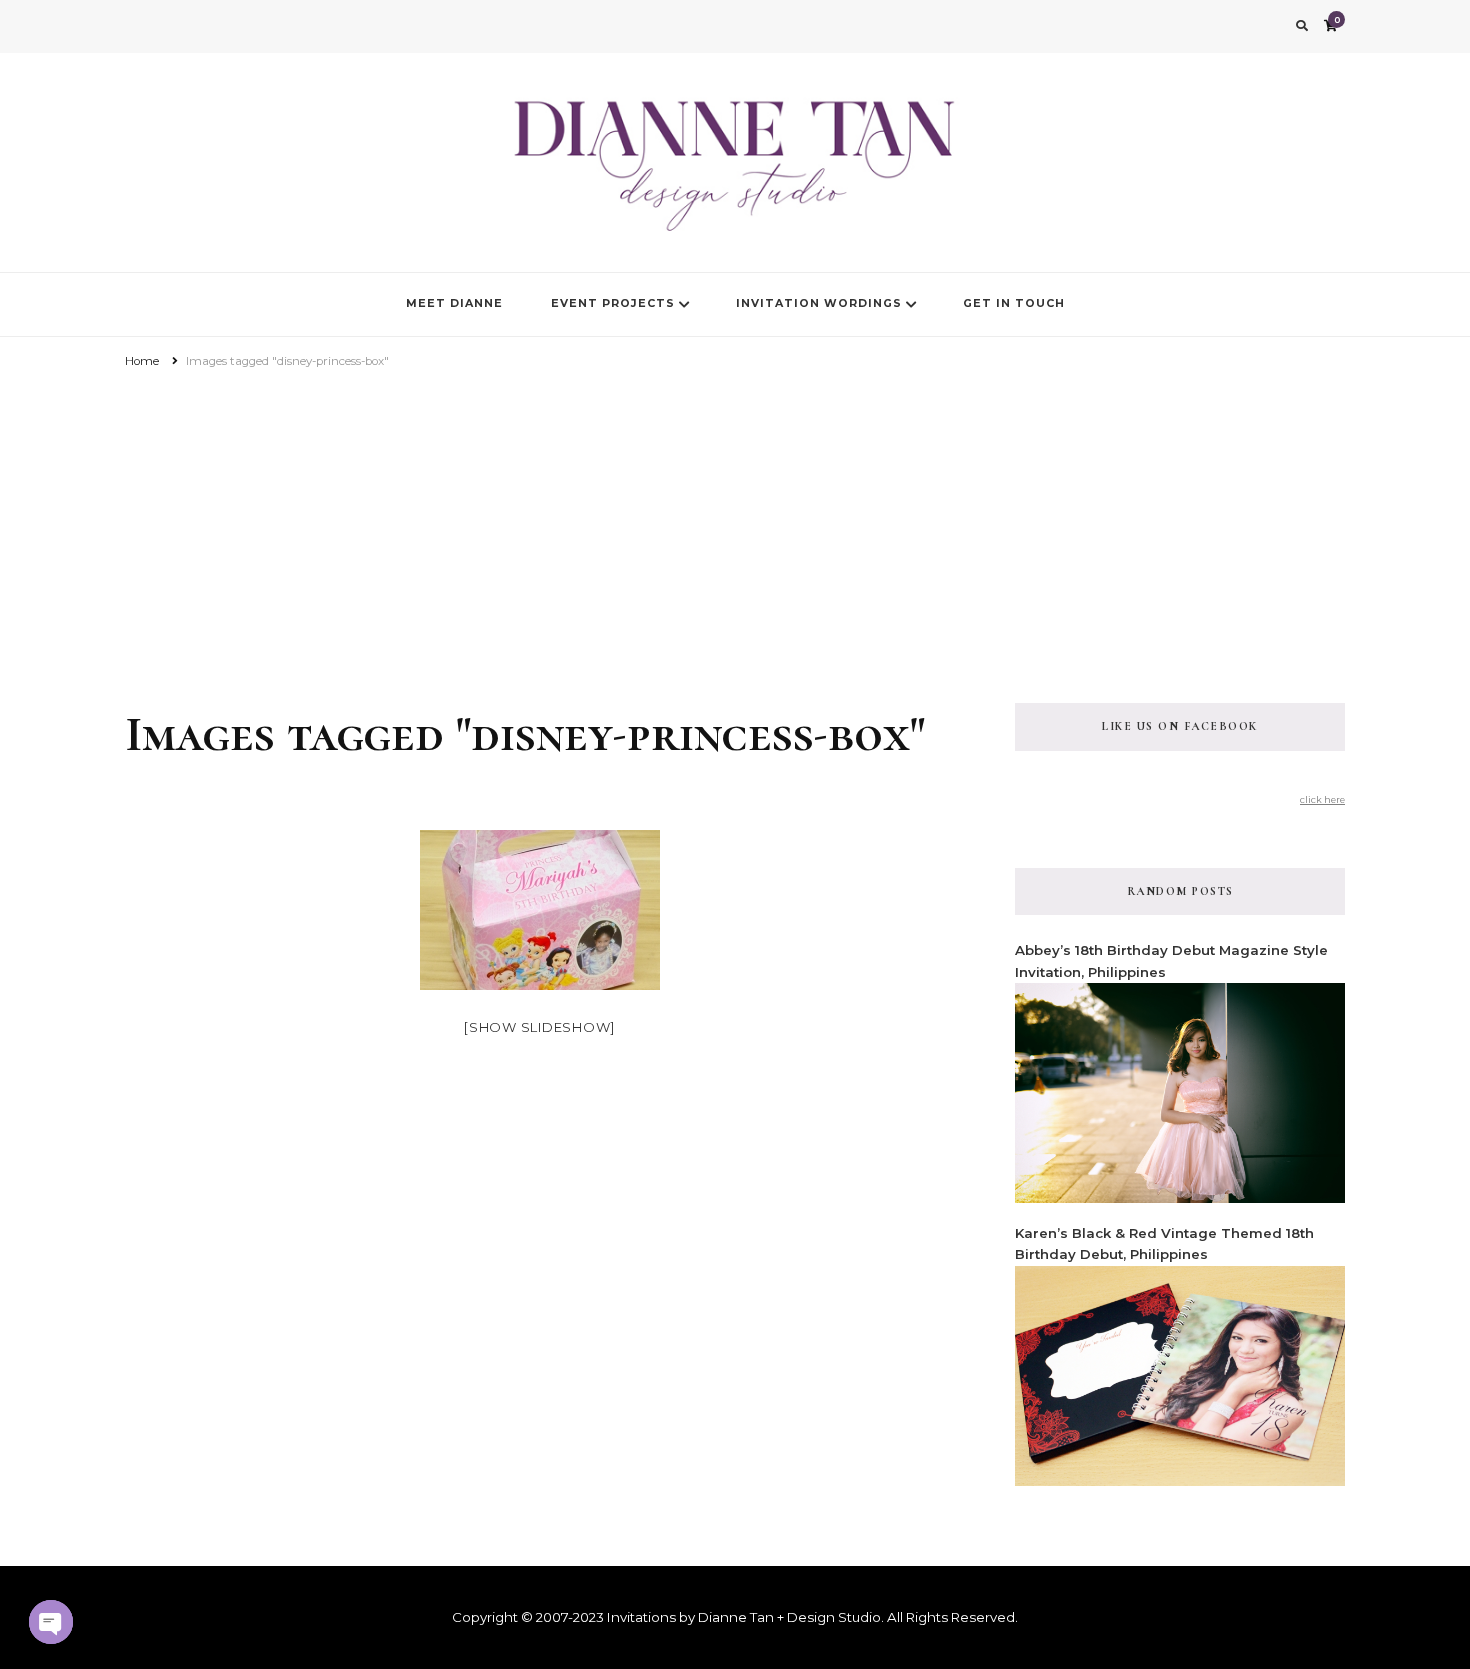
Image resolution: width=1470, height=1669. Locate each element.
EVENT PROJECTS (613, 303)
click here (1322, 799)
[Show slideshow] (539, 1027)
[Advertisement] (735, 523)
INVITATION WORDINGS (819, 303)
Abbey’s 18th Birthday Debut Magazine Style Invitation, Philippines (1171, 960)
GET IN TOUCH (1014, 303)
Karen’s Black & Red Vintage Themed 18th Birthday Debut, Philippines (1164, 1243)
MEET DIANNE (454, 303)
